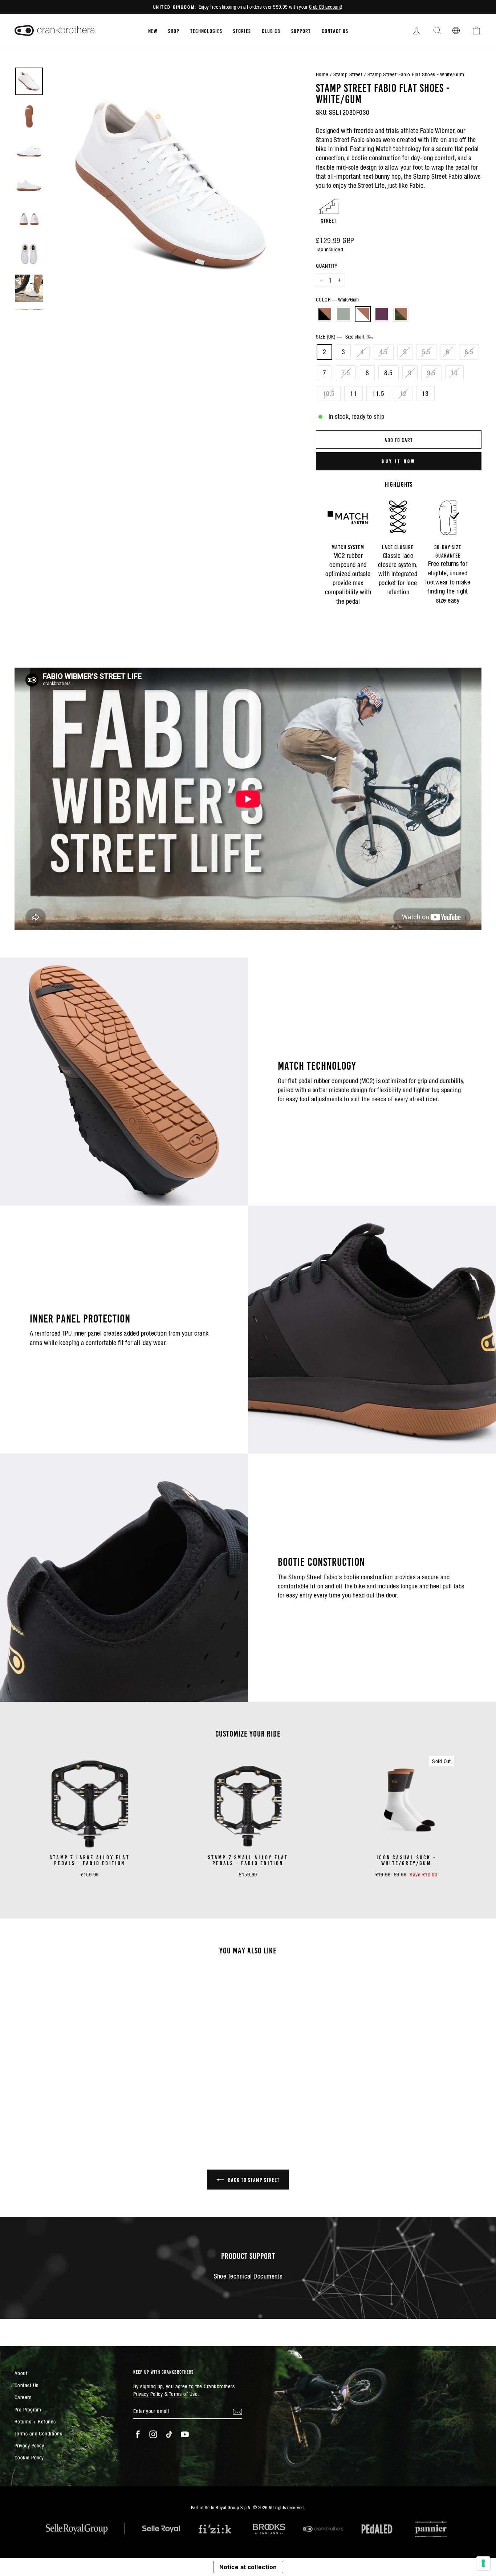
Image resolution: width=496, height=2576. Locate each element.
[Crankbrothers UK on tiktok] (169, 2434)
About (21, 2373)
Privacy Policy (29, 2445)
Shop (174, 31)
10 (454, 373)
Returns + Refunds (35, 2421)
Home (322, 74)
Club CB (271, 31)
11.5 (378, 394)
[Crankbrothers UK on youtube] (185, 2434)
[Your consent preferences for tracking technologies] (483, 2563)
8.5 (388, 373)
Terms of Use (183, 2394)
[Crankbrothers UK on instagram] (153, 2434)
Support (301, 31)
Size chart (356, 337)
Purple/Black (382, 314)
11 (353, 394)
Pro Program (28, 2409)
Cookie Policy (29, 2457)
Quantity (327, 266)
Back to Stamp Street (253, 2179)
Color (337, 300)
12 (403, 394)
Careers (23, 2397)
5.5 (426, 352)
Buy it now (399, 461)
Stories (242, 31)
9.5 (431, 373)
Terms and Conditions (38, 2433)
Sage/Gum (343, 314)
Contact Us (335, 31)
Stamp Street (348, 74)
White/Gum (363, 314)
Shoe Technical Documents (248, 2276)
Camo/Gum (401, 314)
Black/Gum (325, 314)
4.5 (384, 352)
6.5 (469, 352)
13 (425, 394)
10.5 (329, 394)
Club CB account (325, 7)
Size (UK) (341, 337)
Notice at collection (248, 2567)
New (153, 31)
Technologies (206, 31)
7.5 (346, 373)
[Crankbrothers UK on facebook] (138, 2434)
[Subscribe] (237, 2411)
